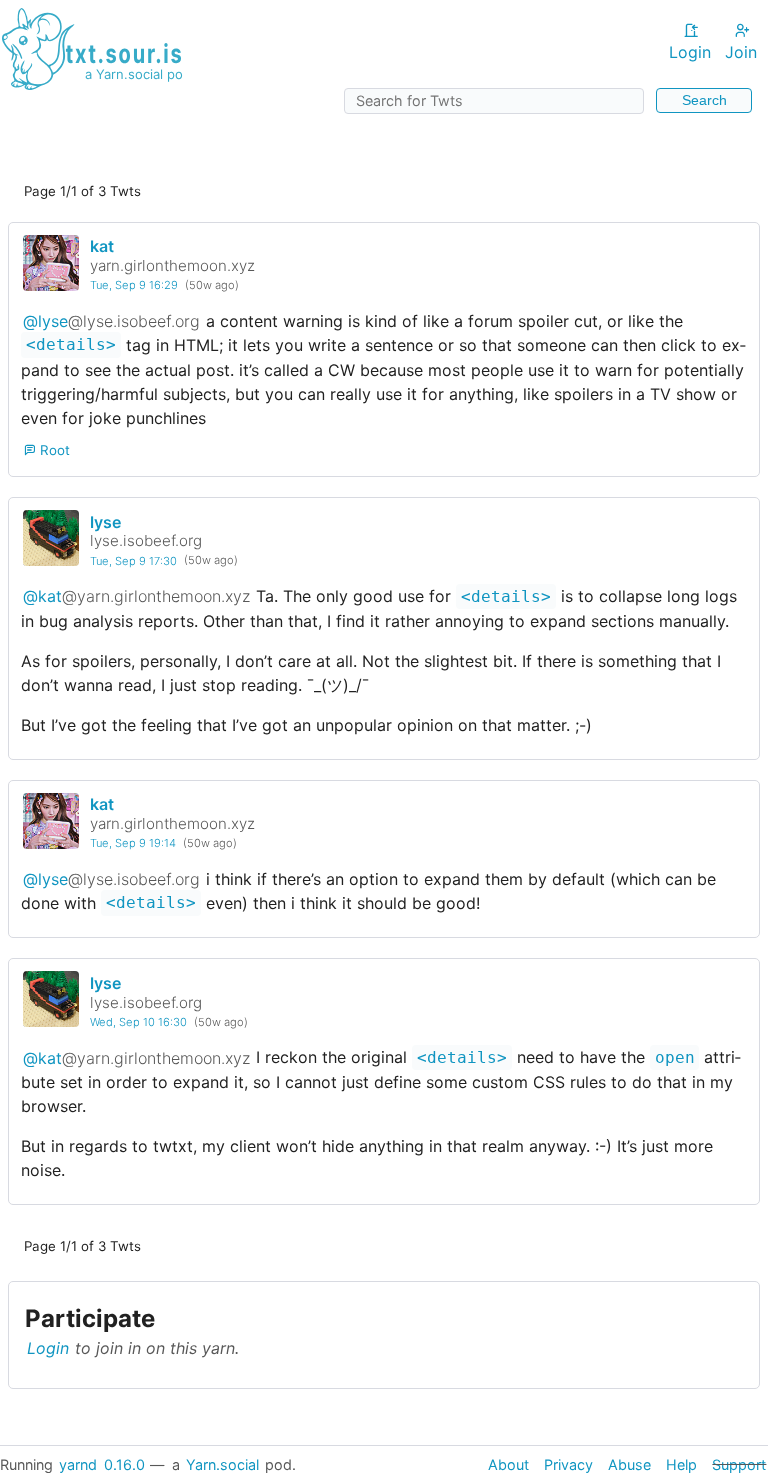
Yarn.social (222, 1464)
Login (690, 52)
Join (741, 52)
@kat (136, 596)
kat (102, 246)
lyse (105, 522)
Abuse (629, 1464)
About (508, 1464)
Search (704, 100)
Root (53, 450)
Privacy (568, 1464)
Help (681, 1464)
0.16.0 (124, 1464)
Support (739, 1464)
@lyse (111, 321)
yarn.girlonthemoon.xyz (172, 265)
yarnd (78, 1464)
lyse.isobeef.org (146, 540)
